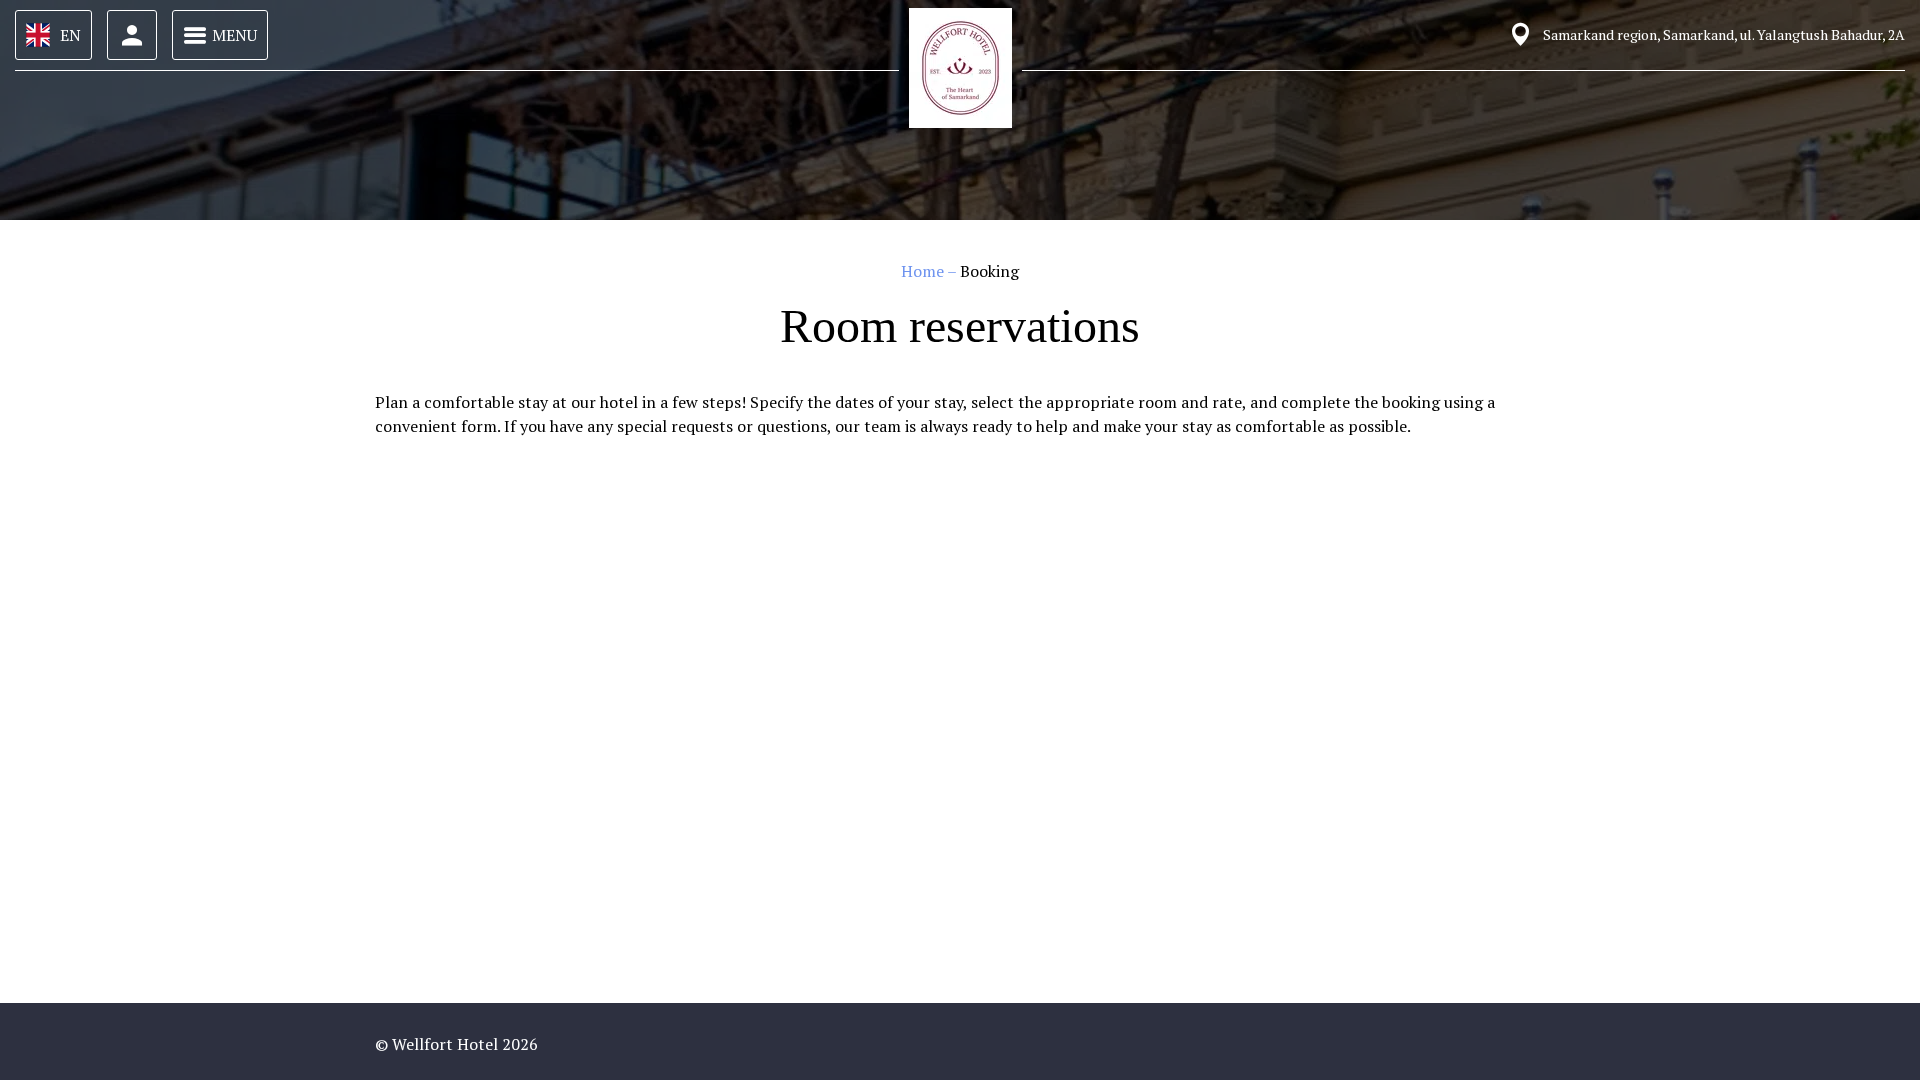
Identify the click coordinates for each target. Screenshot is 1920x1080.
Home (924, 271)
